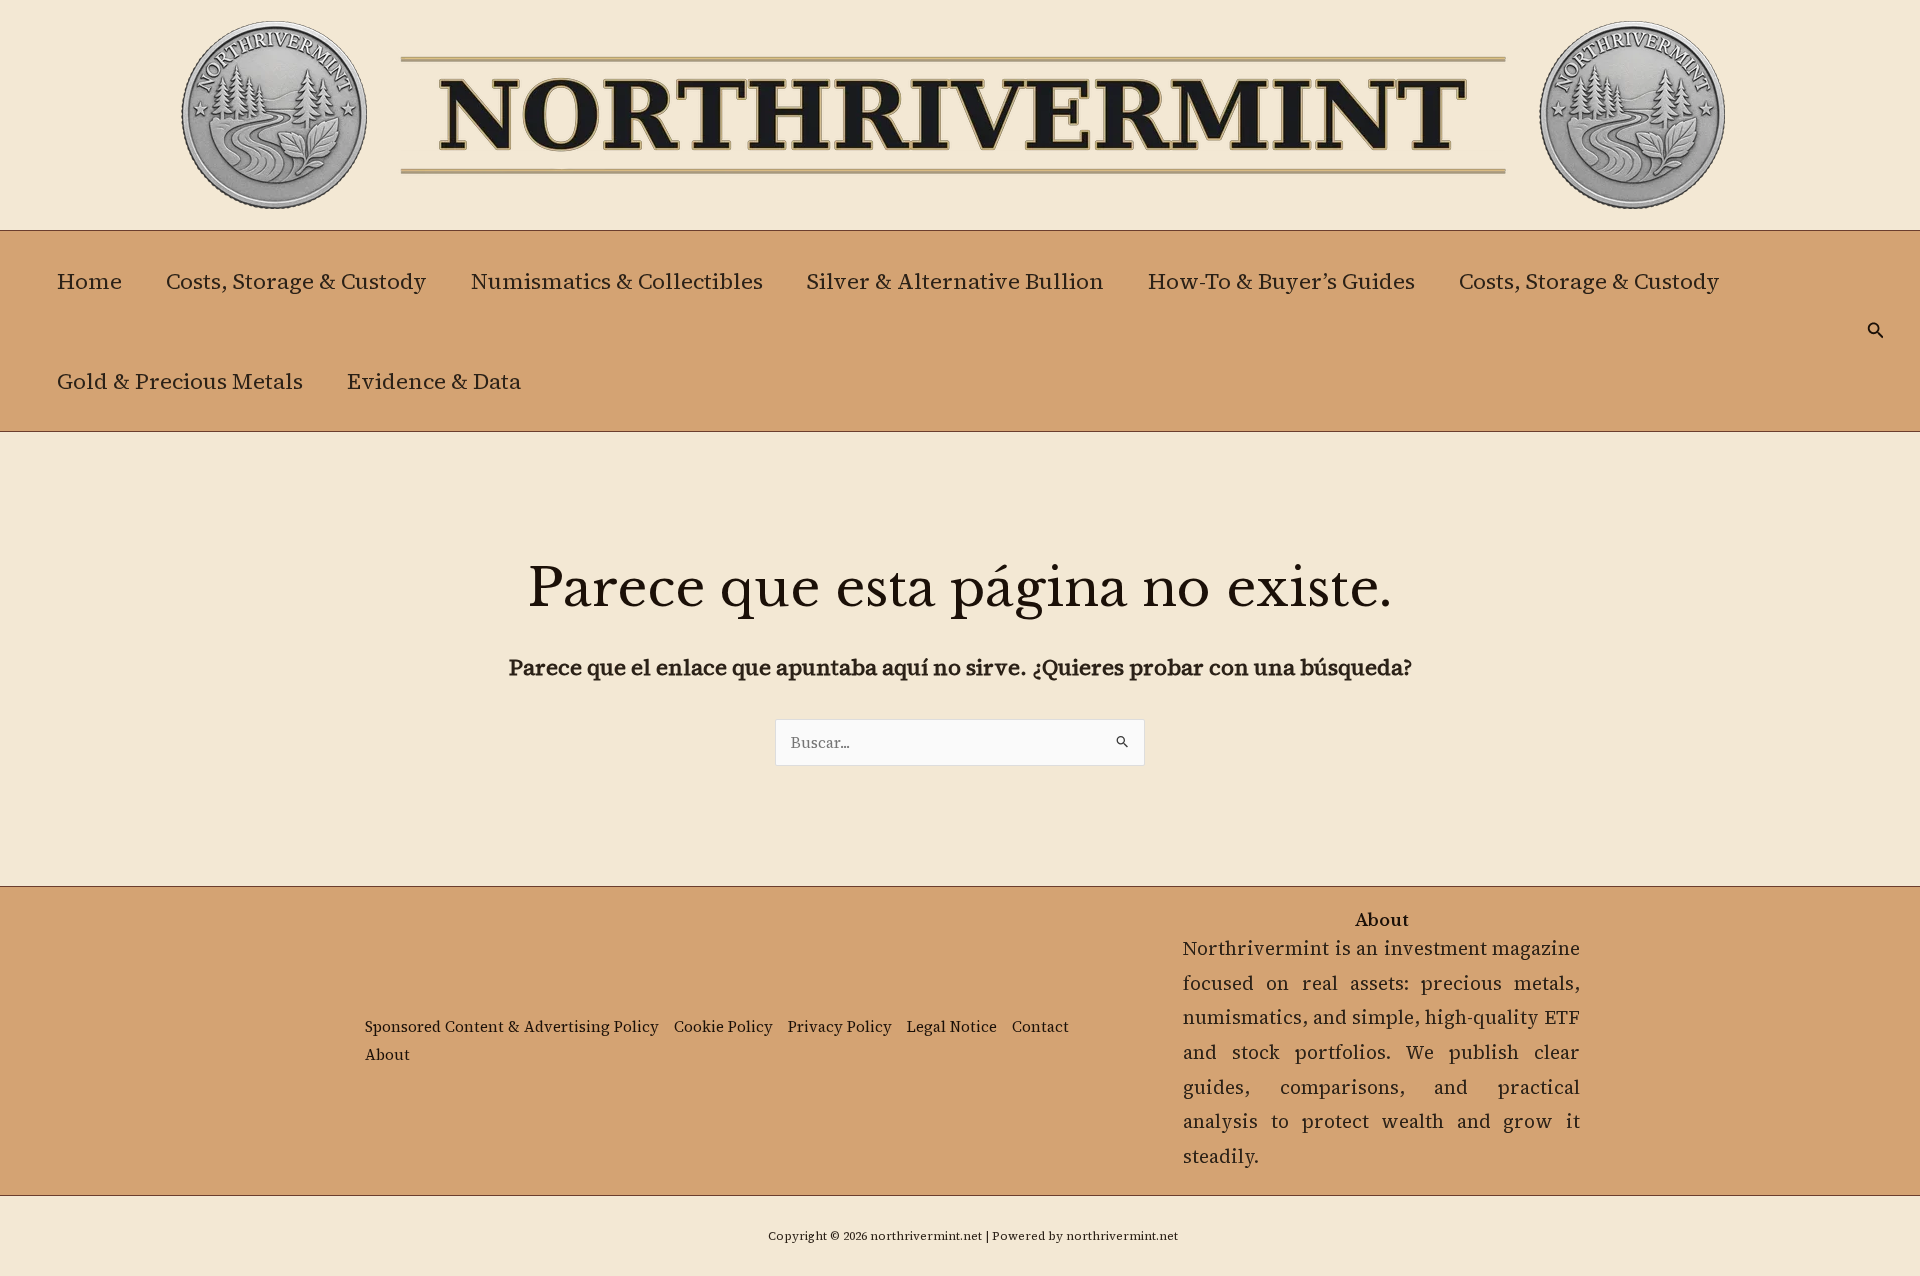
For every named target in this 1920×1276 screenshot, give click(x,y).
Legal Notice (952, 1026)
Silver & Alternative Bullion (955, 281)
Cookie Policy (723, 1026)
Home (89, 281)
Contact (1040, 1026)
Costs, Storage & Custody (296, 281)
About (387, 1054)
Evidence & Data (434, 381)
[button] (1876, 331)
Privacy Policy (840, 1026)
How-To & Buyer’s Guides (1281, 281)
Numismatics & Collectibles (617, 281)
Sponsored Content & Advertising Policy (512, 1026)
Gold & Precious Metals (180, 381)
